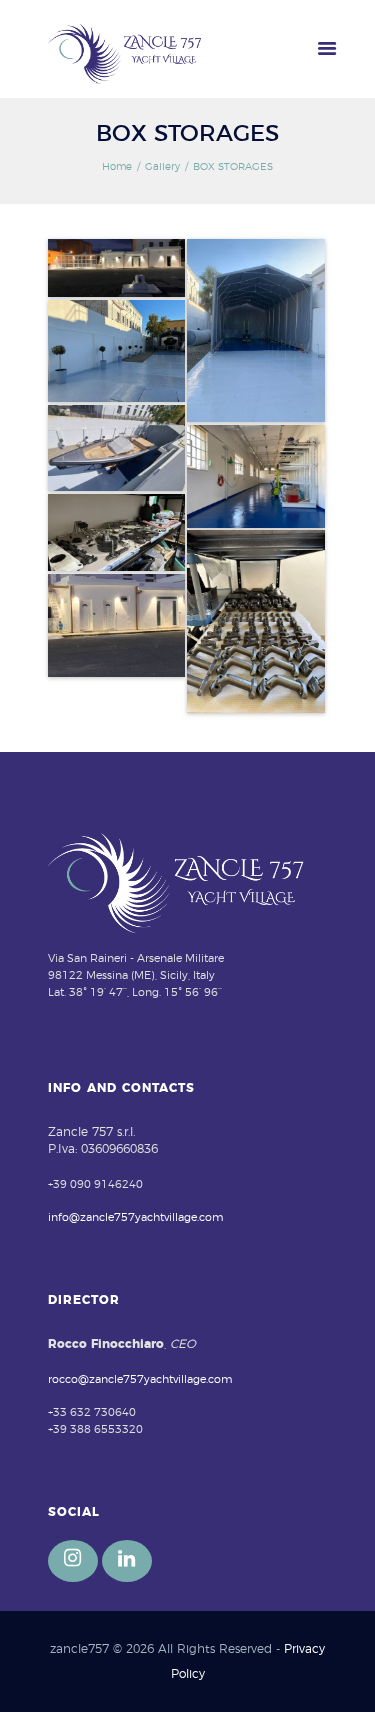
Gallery (162, 167)
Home (117, 167)
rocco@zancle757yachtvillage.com (140, 1379)
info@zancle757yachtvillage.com (135, 1217)
